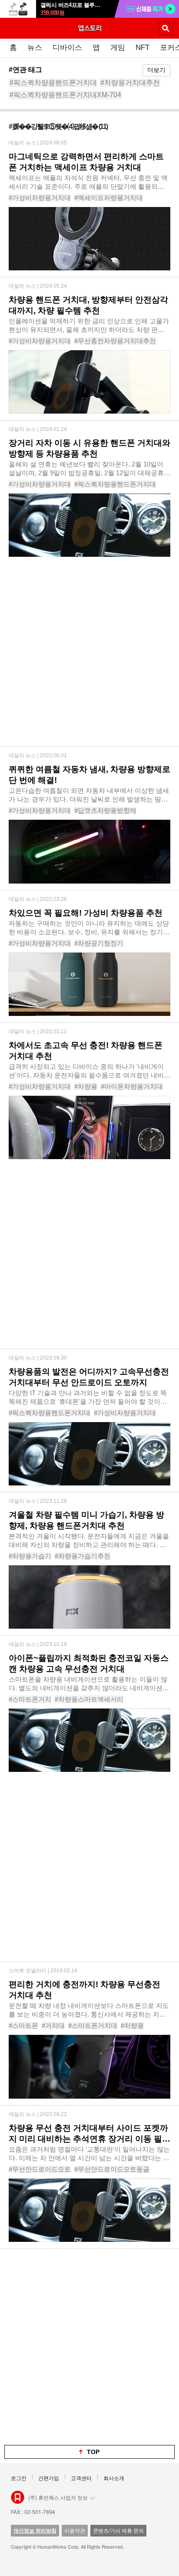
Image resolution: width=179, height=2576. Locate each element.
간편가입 (49, 2478)
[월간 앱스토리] (89, 28)
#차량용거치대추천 (130, 83)
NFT (143, 48)
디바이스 (67, 48)
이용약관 (75, 2530)
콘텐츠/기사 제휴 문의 (118, 2530)
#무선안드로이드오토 (40, 2169)
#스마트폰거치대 (93, 2026)
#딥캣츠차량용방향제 (105, 810)
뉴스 (35, 48)
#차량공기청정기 (99, 943)
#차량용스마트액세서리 (89, 1699)
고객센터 (81, 2478)
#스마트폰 (23, 2026)
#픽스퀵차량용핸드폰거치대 (53, 83)
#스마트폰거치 (30, 1699)
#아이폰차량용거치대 (132, 1086)
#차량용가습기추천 (83, 1556)
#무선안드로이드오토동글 (112, 2169)
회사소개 (114, 2478)
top (93, 2452)
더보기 (156, 70)
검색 (166, 28)
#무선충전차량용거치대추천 (115, 341)
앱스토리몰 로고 (18, 2497)
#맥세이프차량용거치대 (109, 198)
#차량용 (86, 1086)
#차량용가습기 (30, 1556)
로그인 (19, 2478)
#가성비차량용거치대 (40, 198)
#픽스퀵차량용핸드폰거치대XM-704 (65, 95)
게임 (118, 48)
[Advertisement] (89, 657)
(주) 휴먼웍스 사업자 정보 (58, 2497)
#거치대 (53, 2026)
